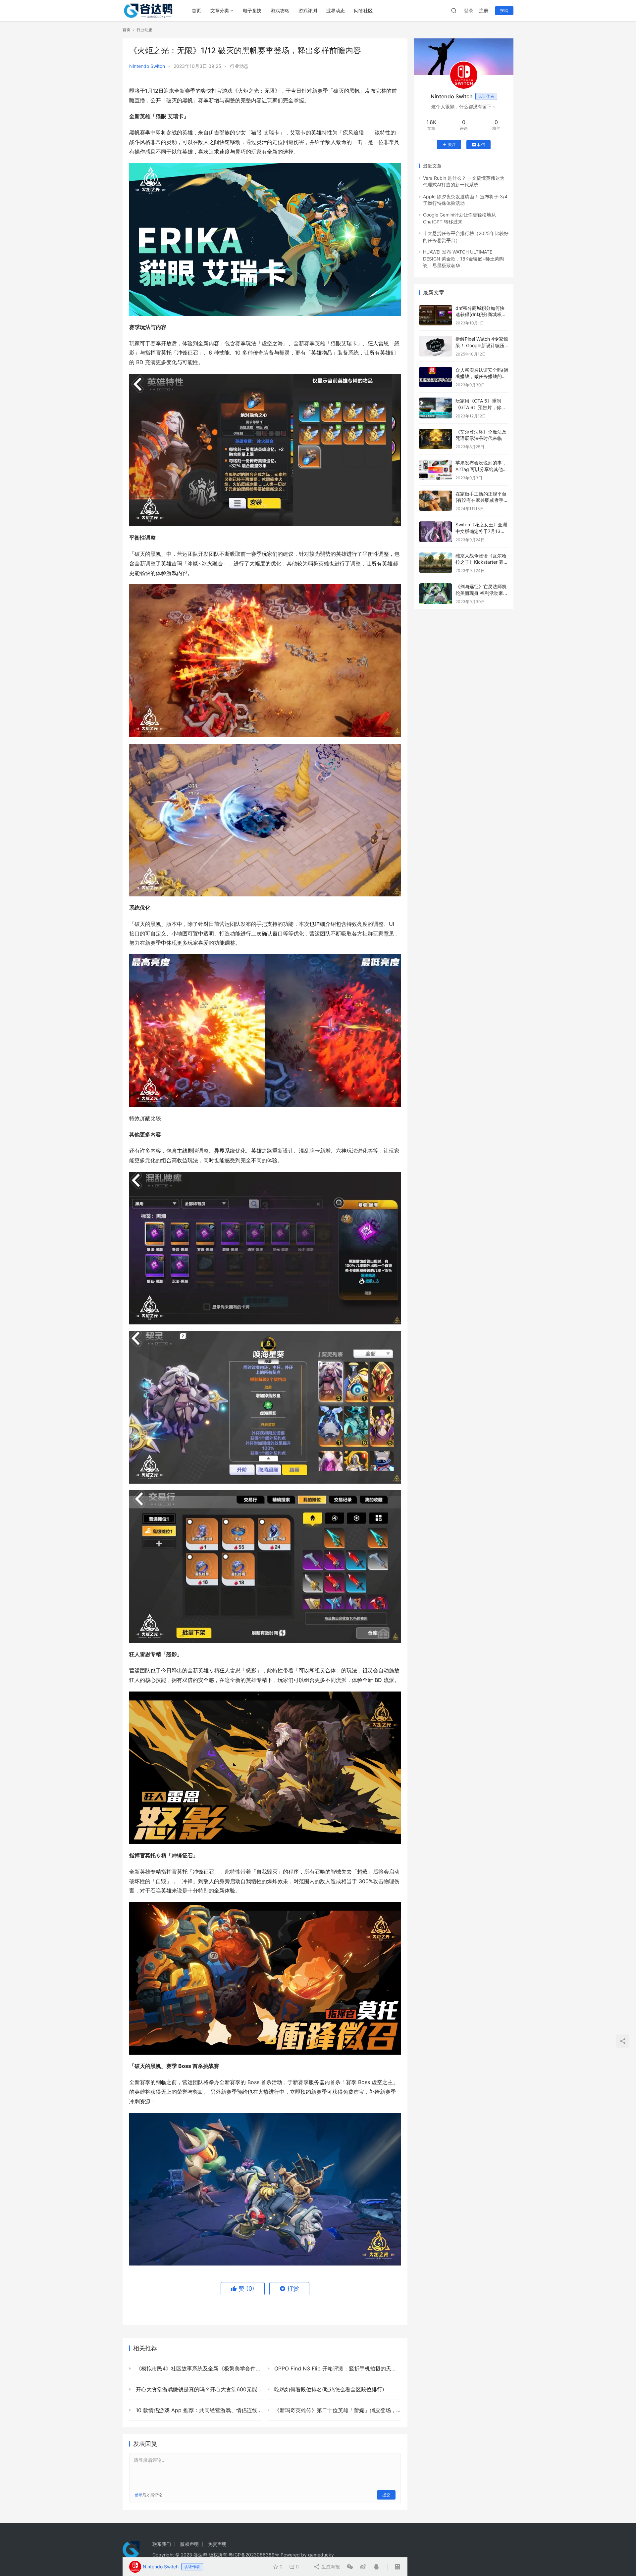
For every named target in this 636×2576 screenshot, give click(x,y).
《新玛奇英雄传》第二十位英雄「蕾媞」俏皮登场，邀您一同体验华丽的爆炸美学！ (337, 2410)
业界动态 (336, 10)
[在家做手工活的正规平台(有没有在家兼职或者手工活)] (436, 501)
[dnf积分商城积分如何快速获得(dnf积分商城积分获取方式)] (436, 315)
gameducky (321, 2555)
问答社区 (363, 10)
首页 (196, 10)
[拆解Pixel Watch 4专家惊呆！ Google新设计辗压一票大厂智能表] (436, 346)
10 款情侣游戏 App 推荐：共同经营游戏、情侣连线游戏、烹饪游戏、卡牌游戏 (198, 2410)
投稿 (504, 10)
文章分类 (220, 10)
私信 (481, 144)
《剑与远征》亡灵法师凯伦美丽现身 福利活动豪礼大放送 (482, 593)
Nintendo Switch (147, 66)
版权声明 (189, 2544)
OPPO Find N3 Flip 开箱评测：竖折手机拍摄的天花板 (337, 2368)
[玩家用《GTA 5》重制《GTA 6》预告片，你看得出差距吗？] (436, 408)
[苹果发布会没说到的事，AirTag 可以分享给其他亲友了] (436, 470)
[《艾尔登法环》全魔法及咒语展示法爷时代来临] (436, 439)
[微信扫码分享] (350, 2567)
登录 (469, 10)
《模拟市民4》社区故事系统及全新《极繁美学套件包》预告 (198, 2368)
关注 (452, 144)
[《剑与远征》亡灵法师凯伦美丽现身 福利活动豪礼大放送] (436, 594)
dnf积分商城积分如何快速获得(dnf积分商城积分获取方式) (481, 314)
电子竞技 (252, 10)
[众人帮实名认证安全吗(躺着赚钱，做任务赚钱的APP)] (436, 377)
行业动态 (239, 66)
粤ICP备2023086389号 (254, 2555)
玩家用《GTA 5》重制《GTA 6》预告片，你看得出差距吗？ (481, 407)
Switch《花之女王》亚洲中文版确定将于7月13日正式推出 (481, 531)
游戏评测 (308, 10)
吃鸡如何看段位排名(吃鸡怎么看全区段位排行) (328, 2389)
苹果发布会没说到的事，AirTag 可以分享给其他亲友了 (481, 469)
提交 (386, 2495)
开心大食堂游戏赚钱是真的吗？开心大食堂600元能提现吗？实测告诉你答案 (198, 2389)
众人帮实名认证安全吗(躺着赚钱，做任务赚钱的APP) (482, 376)
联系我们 (162, 2544)
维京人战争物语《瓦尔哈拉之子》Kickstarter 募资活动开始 (482, 562)
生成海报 (330, 2567)
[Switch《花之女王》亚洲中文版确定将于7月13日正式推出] (436, 532)
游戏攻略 (280, 10)
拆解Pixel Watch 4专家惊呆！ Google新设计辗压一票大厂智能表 (482, 345)
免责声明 (217, 2544)
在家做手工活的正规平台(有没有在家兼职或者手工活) (482, 500)
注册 (484, 10)
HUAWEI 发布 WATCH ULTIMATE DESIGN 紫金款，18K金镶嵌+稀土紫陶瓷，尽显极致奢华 (463, 259)
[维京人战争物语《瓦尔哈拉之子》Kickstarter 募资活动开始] (436, 563)
